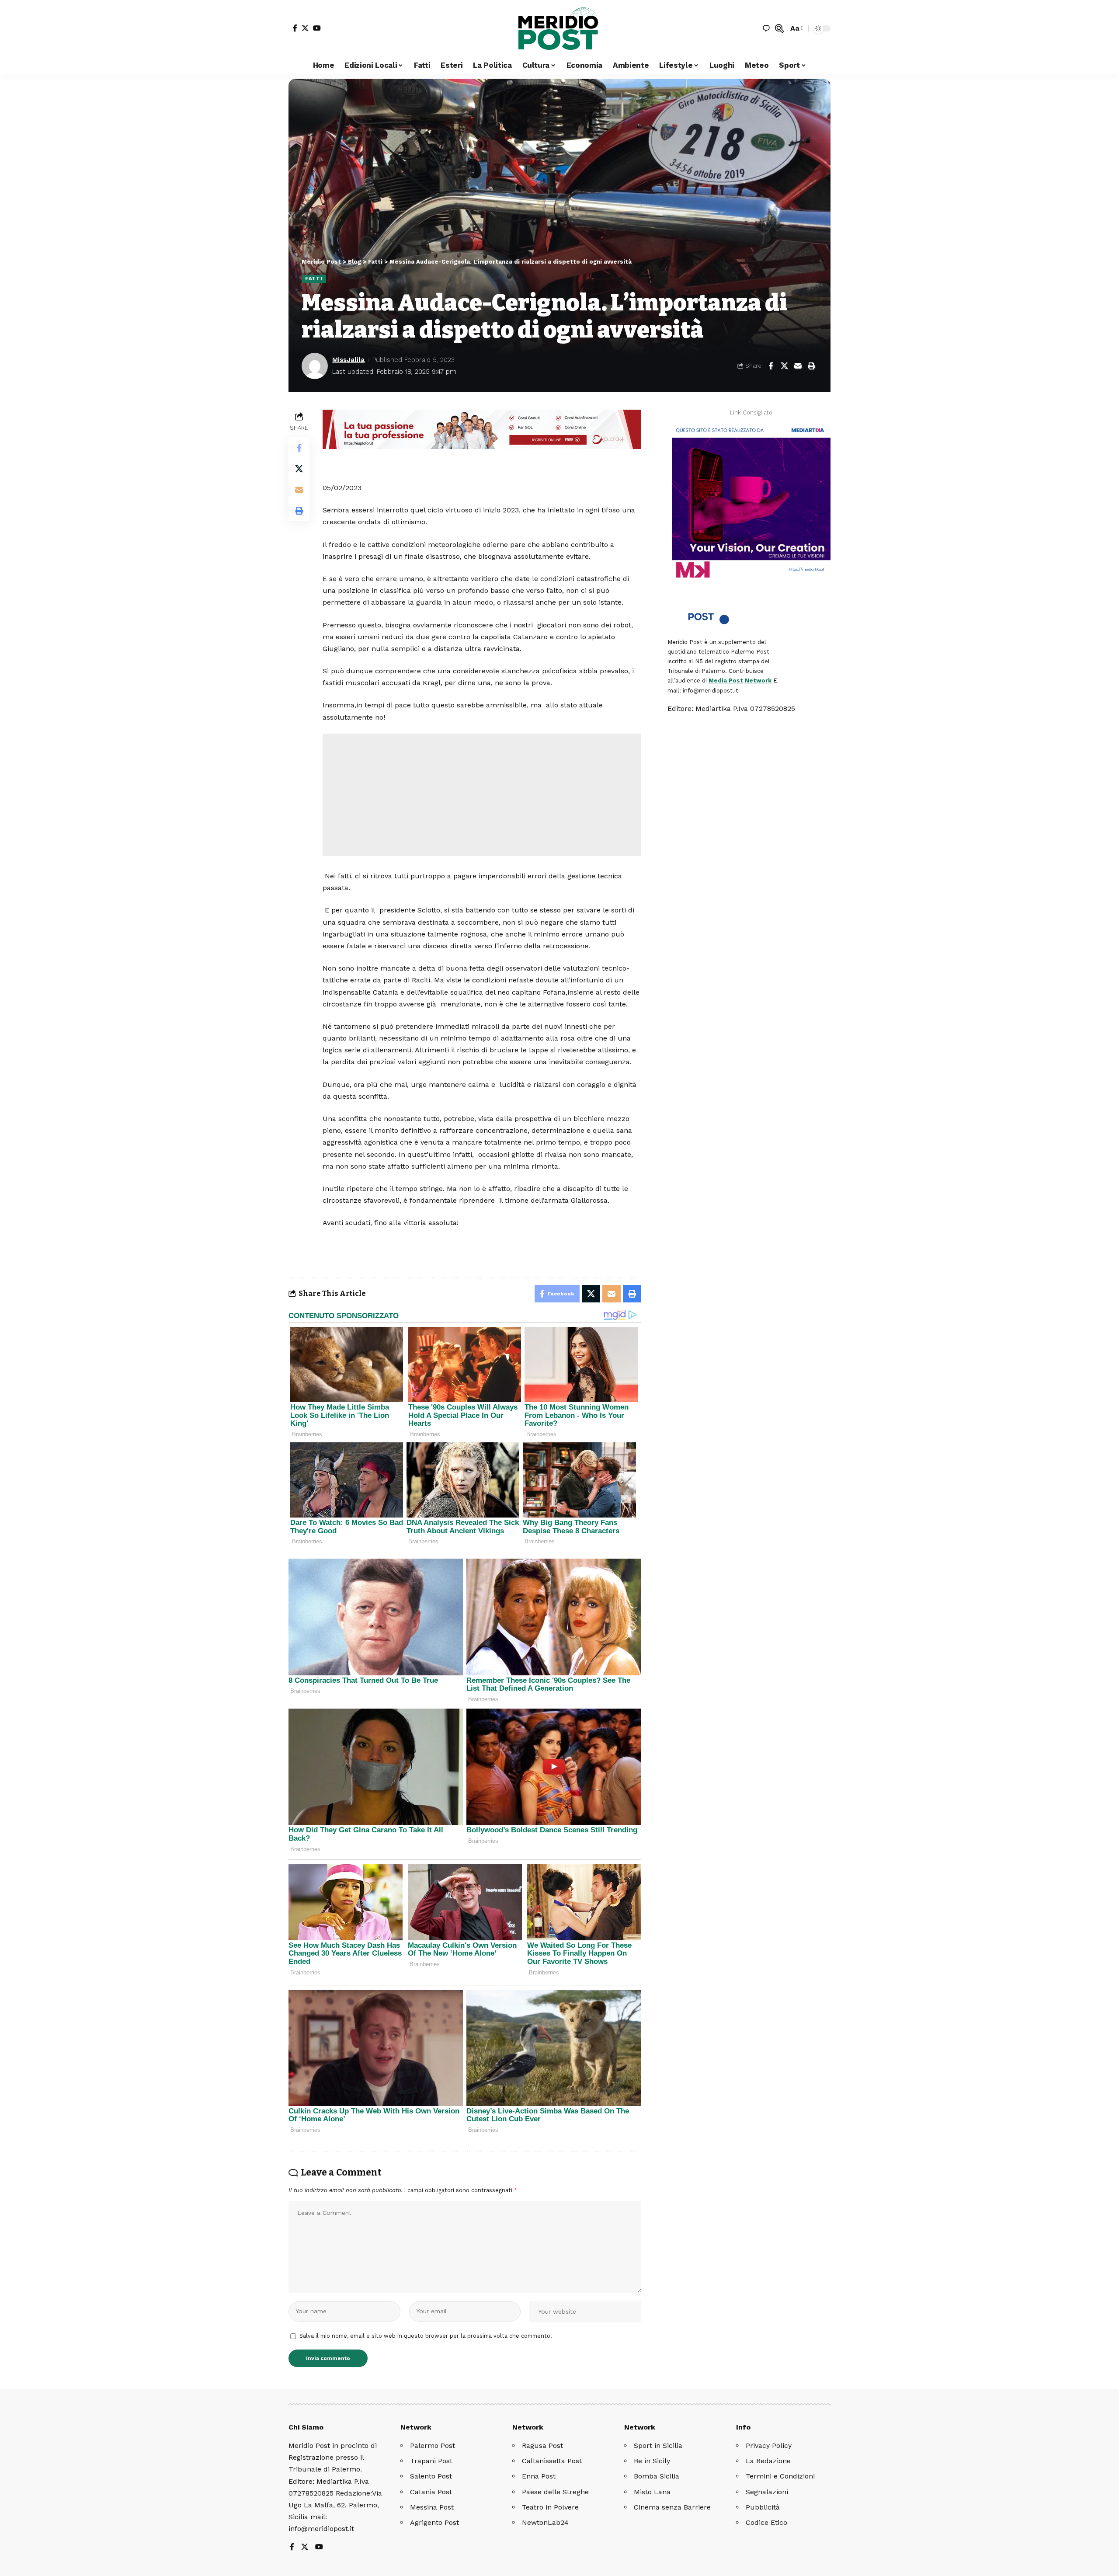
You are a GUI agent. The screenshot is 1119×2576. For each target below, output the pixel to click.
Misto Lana (652, 2492)
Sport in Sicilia (658, 2445)
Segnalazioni (767, 2492)
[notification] (766, 28)
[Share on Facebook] (771, 366)
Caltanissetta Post (552, 2461)
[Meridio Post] (559, 28)
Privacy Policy (769, 2445)
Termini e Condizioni (780, 2476)
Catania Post (431, 2492)
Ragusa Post (542, 2445)
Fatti (314, 278)
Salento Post (431, 2476)
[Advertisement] (482, 795)
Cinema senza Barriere (672, 2507)
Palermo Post (433, 2445)
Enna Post (539, 2476)
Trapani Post (431, 2461)
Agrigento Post (434, 2522)
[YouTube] (317, 28)
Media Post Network (740, 681)
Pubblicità (763, 2507)
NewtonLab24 (545, 2522)
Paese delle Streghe (555, 2492)
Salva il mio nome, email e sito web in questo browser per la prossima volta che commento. (426, 2336)
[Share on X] (784, 366)
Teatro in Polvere (550, 2507)
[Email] (798, 366)
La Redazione (768, 2461)
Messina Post (432, 2507)
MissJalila (348, 360)
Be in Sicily (652, 2461)
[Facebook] (295, 28)
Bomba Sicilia (657, 2476)
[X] (305, 28)
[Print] (811, 366)
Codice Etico (766, 2522)
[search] (779, 28)
